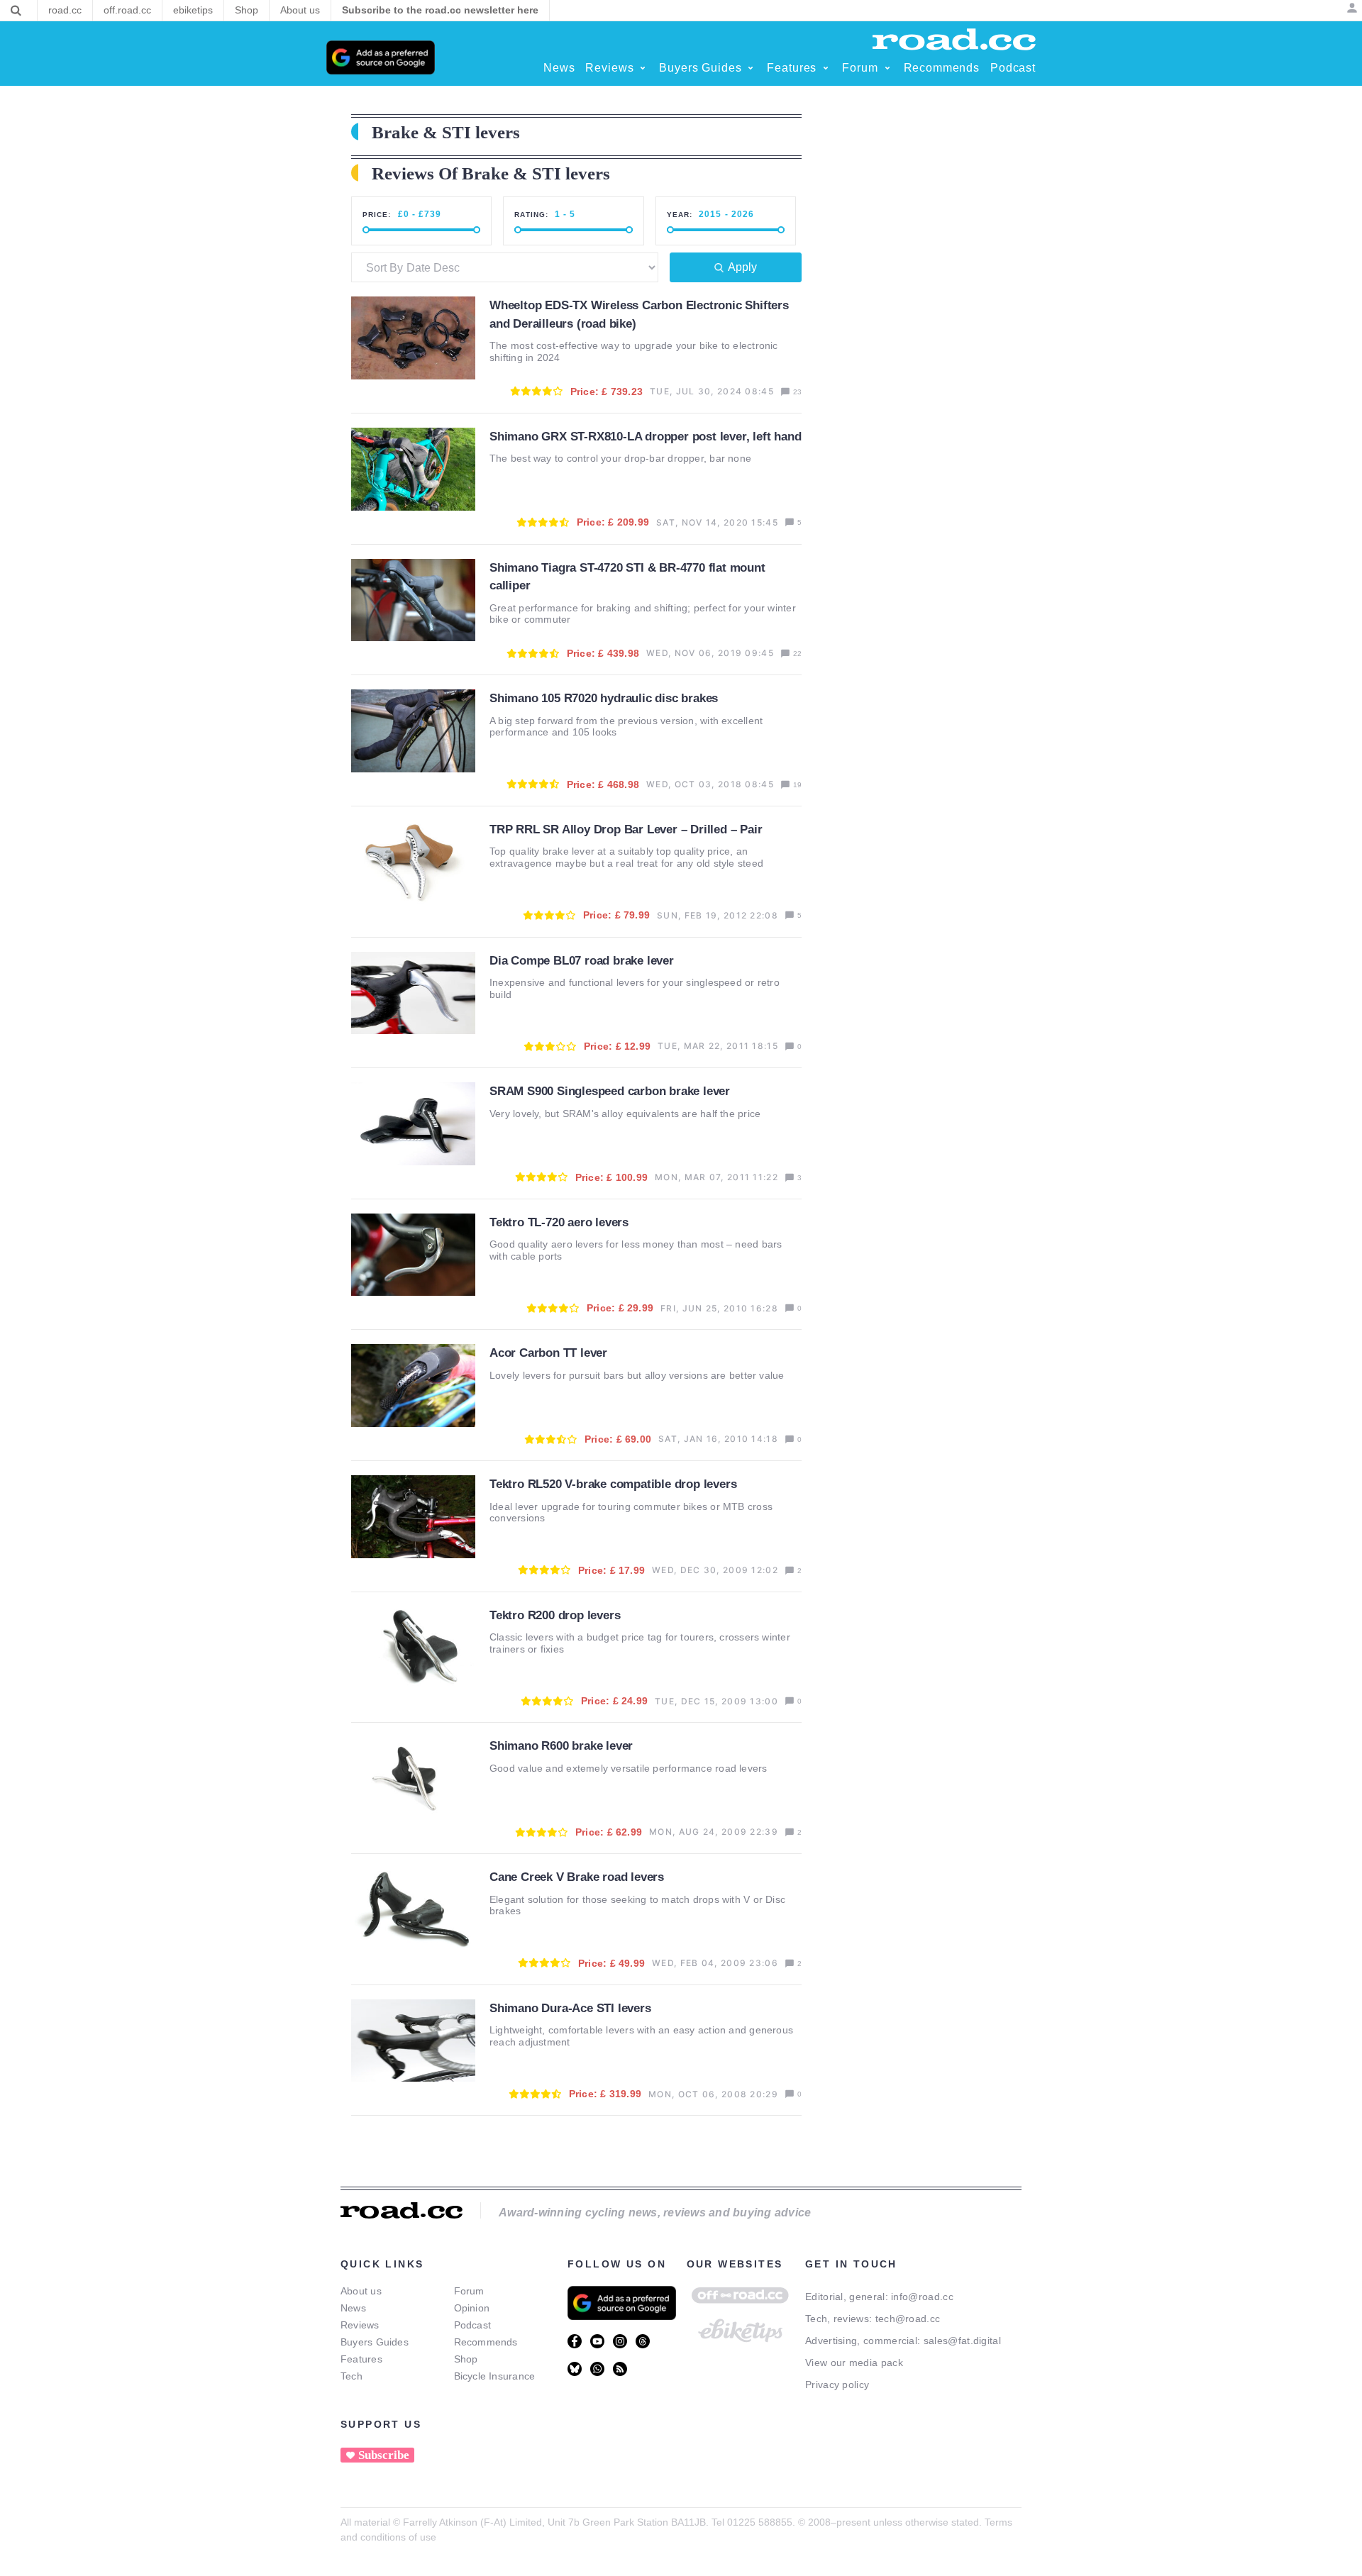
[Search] (16, 11)
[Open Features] (826, 68)
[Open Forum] (887, 68)
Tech (351, 2376)
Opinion (472, 2308)
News (353, 2308)
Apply (742, 267)
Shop (466, 2359)
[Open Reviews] (643, 68)
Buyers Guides (375, 2342)
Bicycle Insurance (495, 2376)
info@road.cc (922, 2297)
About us (361, 2291)
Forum (469, 2291)
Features (361, 2359)
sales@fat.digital (962, 2341)
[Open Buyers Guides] (751, 68)
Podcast (473, 2325)
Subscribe (384, 2455)
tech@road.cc (908, 2319)
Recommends (486, 2342)
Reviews (360, 2325)
